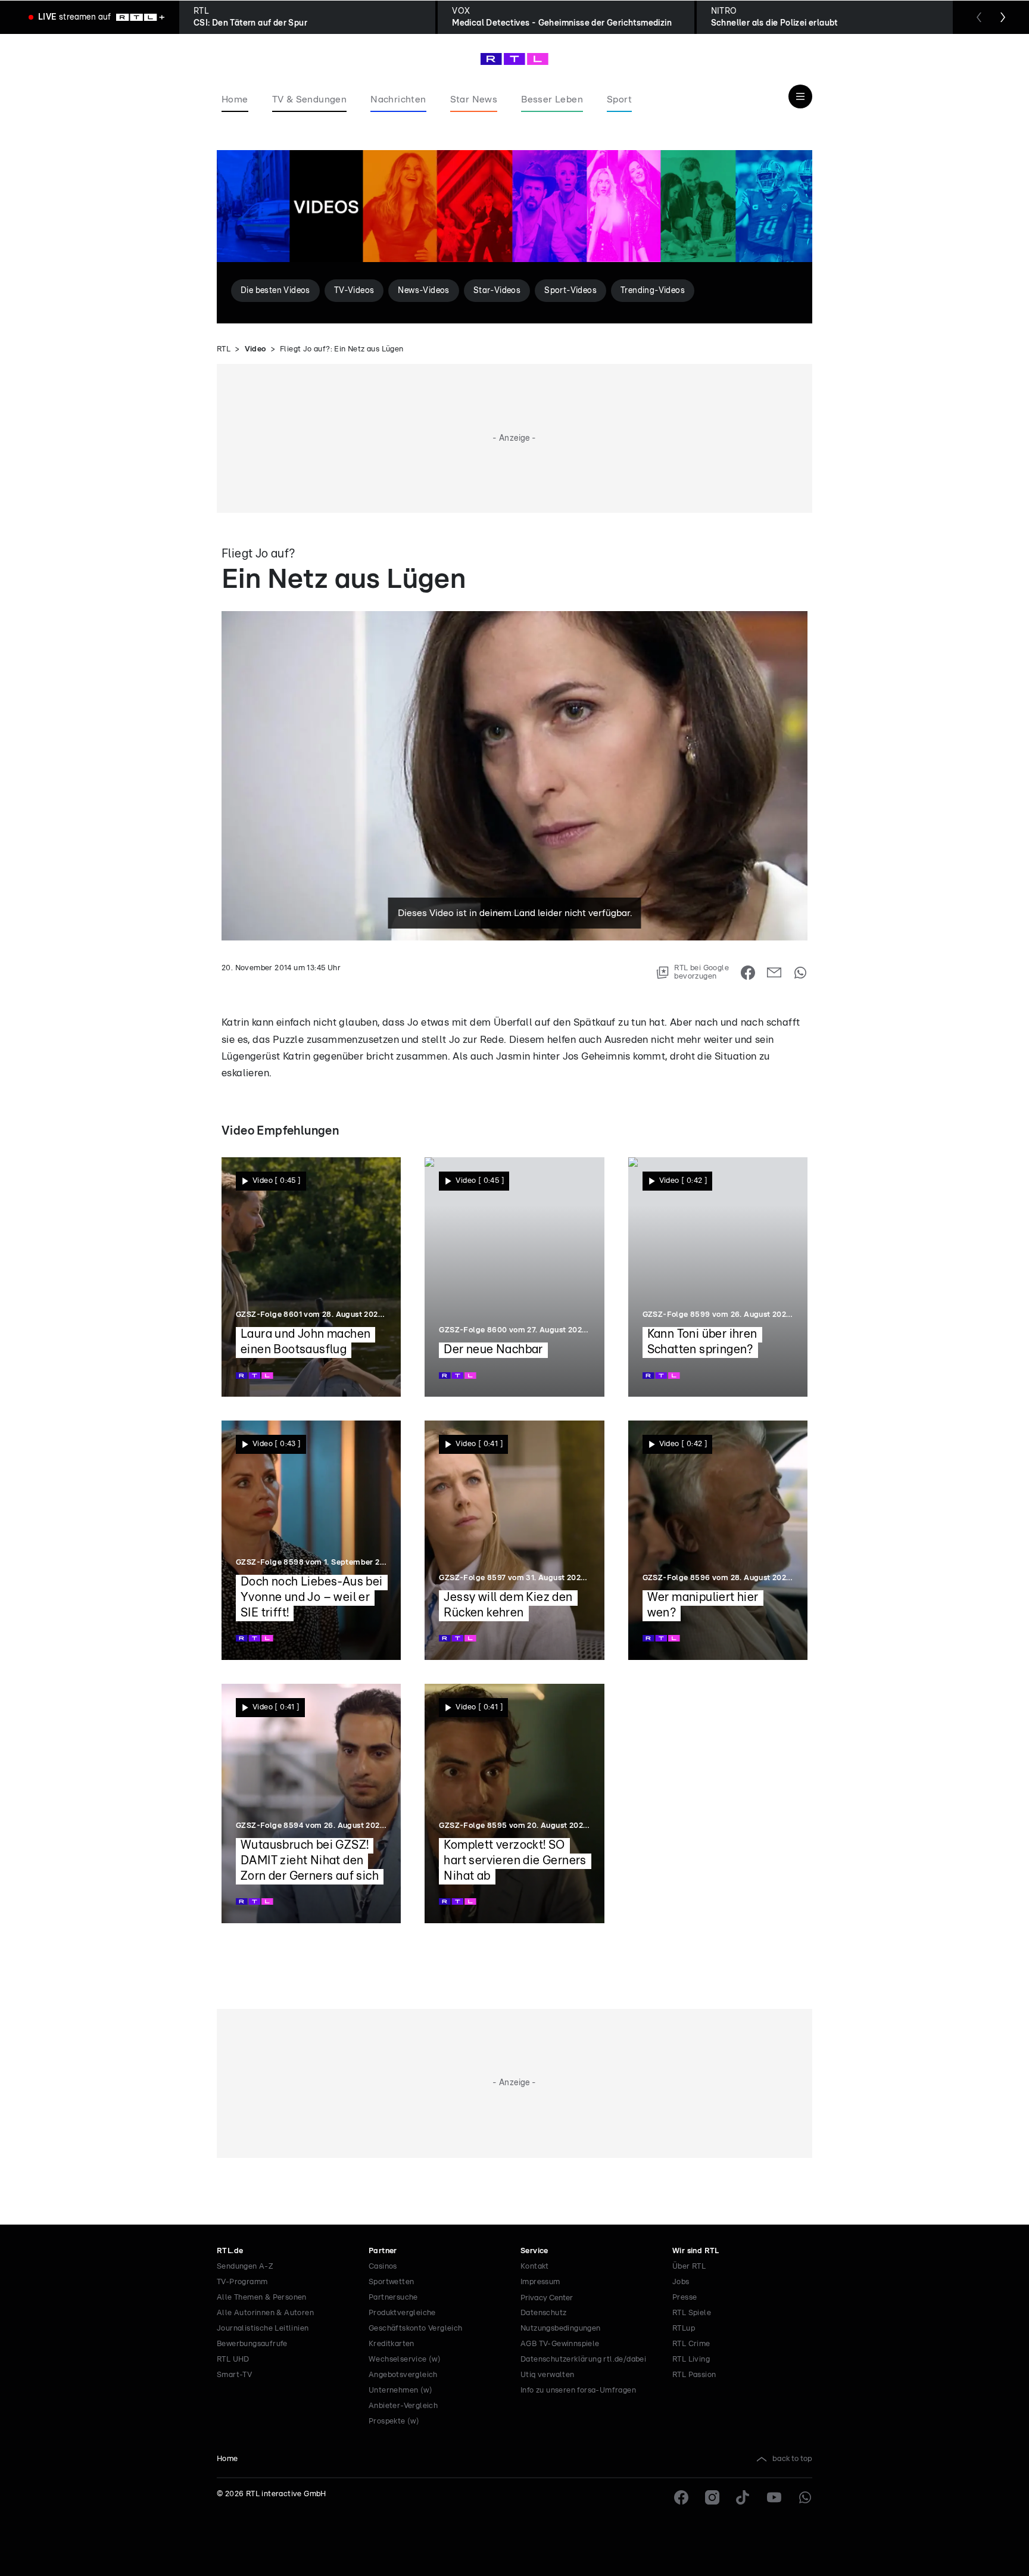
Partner (383, 2251)
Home (227, 2459)
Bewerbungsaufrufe (252, 2344)
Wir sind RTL (696, 2251)
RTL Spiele (692, 2313)
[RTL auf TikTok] (743, 2497)
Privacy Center (547, 2298)
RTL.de (230, 2251)
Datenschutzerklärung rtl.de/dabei (583, 2359)
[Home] (514, 59)
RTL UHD (233, 2359)
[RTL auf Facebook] (681, 2497)
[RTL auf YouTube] (774, 2497)
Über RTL (689, 2267)
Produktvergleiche (402, 2313)
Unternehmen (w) (400, 2390)
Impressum (540, 2282)
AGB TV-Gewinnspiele (560, 2344)
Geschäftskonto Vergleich (416, 2329)
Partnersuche (393, 2298)
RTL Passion (694, 2375)
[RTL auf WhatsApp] (805, 2497)
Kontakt (535, 2267)
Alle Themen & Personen (262, 2298)
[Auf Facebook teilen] (748, 973)
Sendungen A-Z (245, 2267)
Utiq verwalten (548, 2375)
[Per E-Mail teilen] (774, 973)
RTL (224, 349)
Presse (685, 2298)
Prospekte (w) (394, 2421)
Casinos (383, 2267)
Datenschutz (543, 2313)
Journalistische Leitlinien (263, 2329)
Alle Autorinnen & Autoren (265, 2313)
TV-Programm (242, 2282)
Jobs (681, 2282)
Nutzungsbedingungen (561, 2329)
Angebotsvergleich (403, 2375)
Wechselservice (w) (405, 2359)
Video (255, 349)
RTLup (684, 2329)
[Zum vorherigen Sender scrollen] (979, 17)
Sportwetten (391, 2282)
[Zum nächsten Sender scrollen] (1003, 17)
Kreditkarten (392, 2344)
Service (534, 2251)
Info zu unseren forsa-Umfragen (578, 2390)
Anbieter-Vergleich (403, 2406)
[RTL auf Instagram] (712, 2497)
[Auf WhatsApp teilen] (800, 973)
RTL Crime (691, 2344)
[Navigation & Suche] (800, 96)
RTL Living (691, 2359)
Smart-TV (234, 2375)
